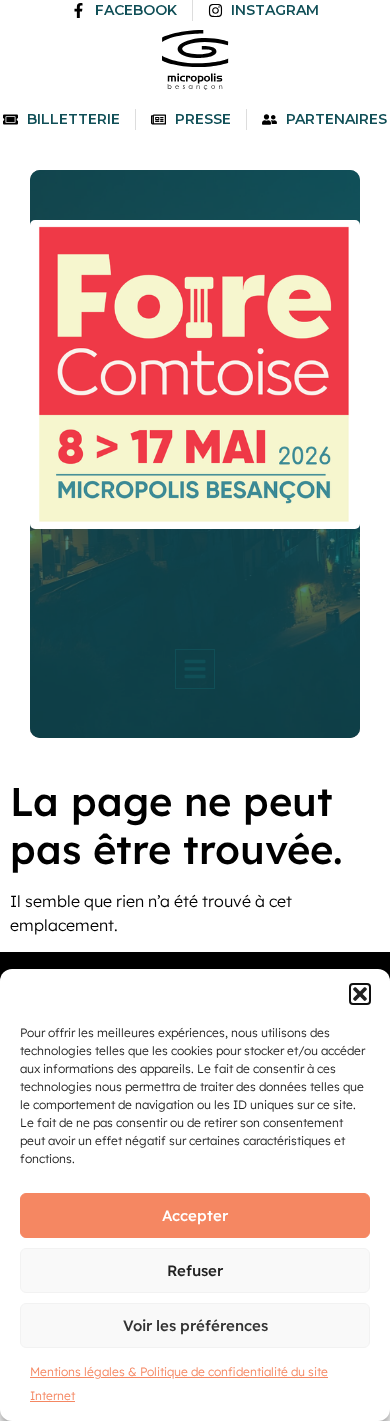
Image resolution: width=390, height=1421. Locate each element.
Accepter (195, 1215)
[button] (360, 994)
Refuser (195, 1270)
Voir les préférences (195, 1325)
